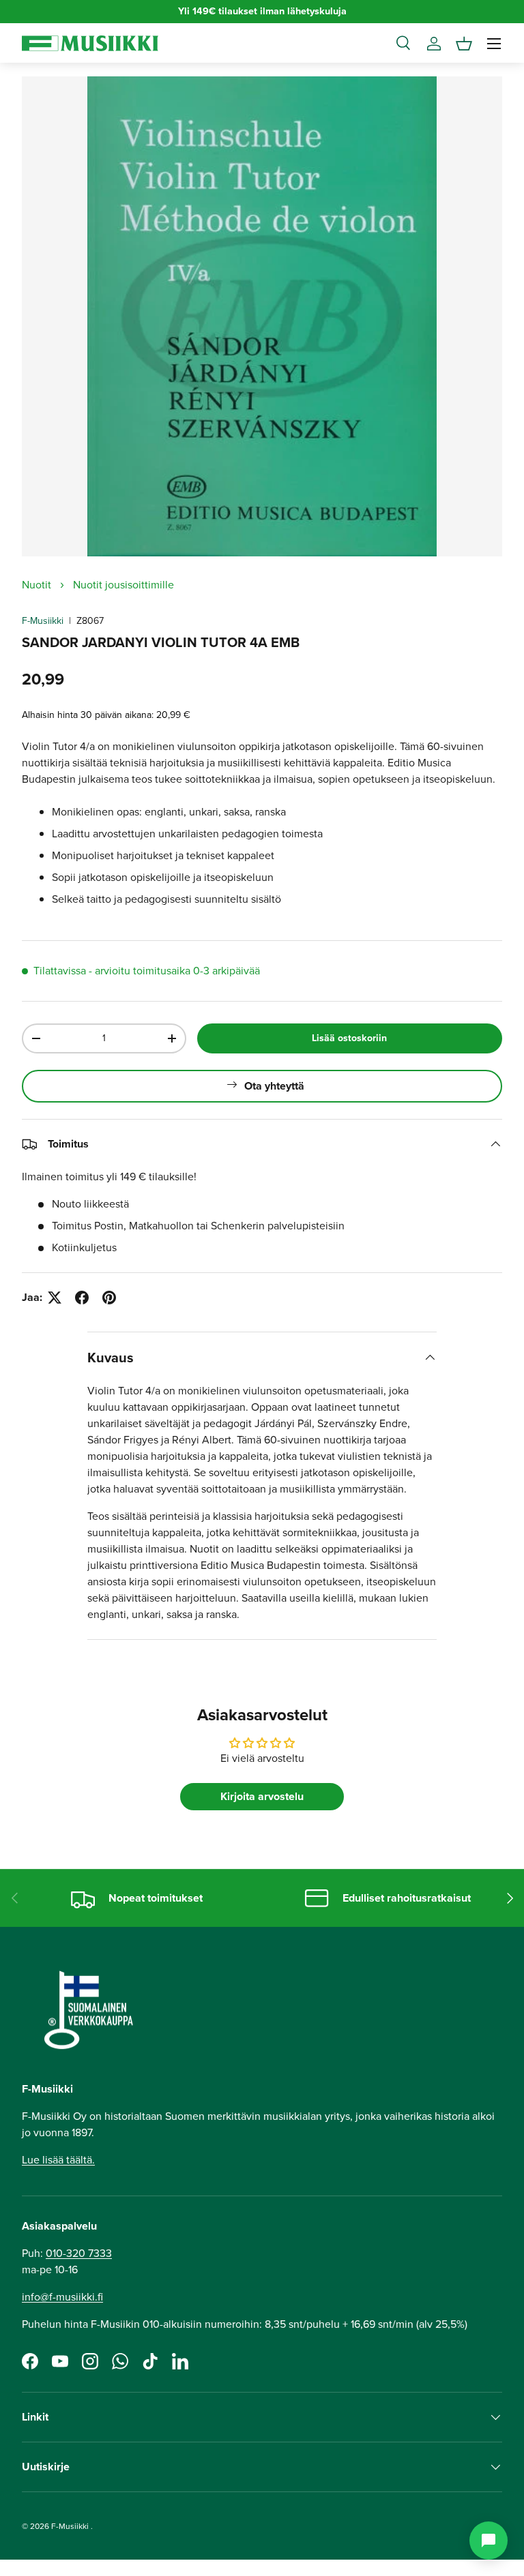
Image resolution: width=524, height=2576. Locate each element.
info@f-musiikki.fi (62, 2297)
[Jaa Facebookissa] (82, 1298)
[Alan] (489, 2541)
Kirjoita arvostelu (262, 1796)
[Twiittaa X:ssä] (55, 1298)
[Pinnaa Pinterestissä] (109, 1298)
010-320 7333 (79, 2253)
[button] (464, 44)
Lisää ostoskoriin (349, 1038)
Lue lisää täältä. (58, 2160)
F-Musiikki (43, 621)
